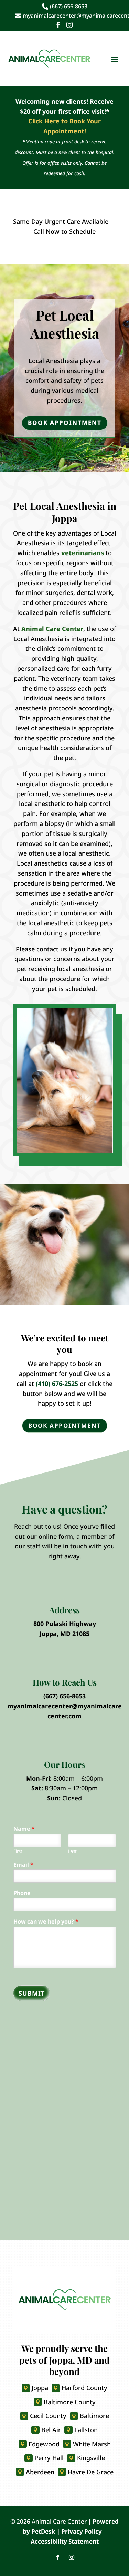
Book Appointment (65, 423)
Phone (22, 1893)
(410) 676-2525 (57, 1384)
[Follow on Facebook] (58, 2557)
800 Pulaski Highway (65, 1624)
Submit (32, 1993)
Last (72, 1851)
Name (24, 1829)
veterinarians (83, 553)
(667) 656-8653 (64, 1696)
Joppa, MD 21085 (64, 1634)
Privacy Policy (82, 2531)
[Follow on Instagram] (72, 2557)
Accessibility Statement (65, 2541)
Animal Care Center (52, 629)
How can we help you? (46, 1922)
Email (23, 1865)
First (18, 1851)
